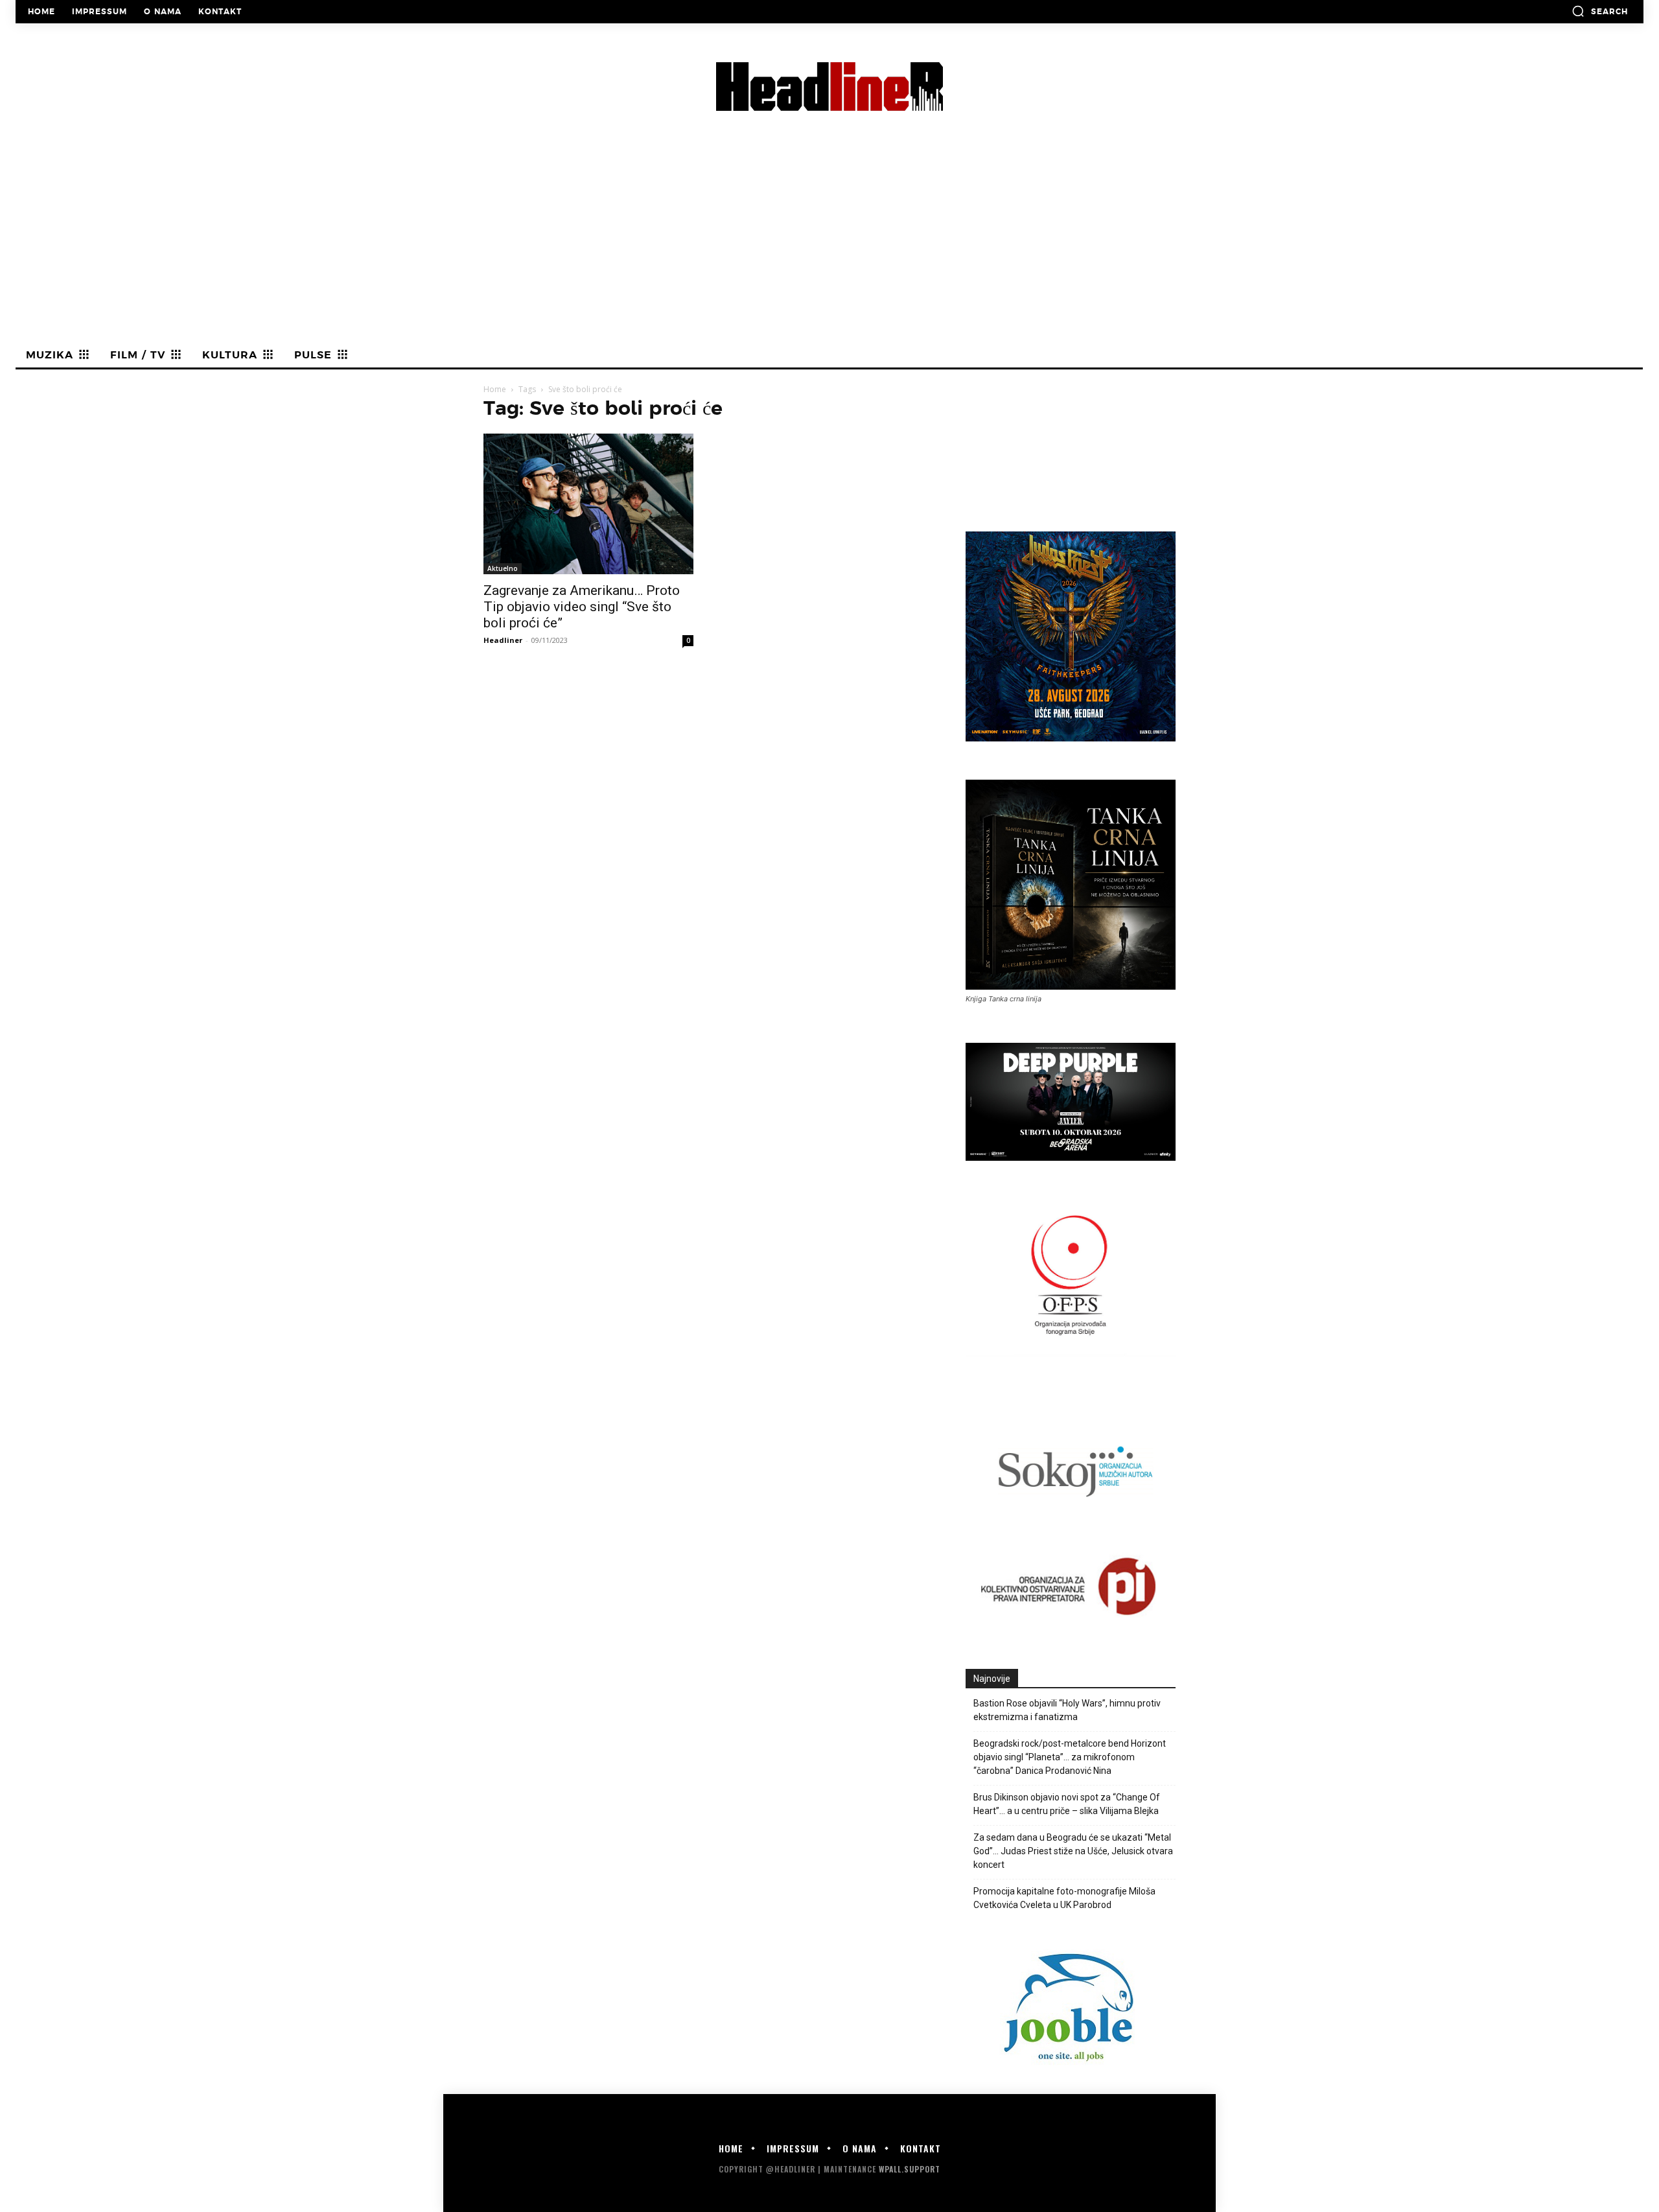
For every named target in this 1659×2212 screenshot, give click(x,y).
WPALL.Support (910, 2169)
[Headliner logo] (829, 87)
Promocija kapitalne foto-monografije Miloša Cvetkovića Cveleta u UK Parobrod (1064, 1898)
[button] (1600, 11)
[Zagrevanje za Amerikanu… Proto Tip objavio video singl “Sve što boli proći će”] (588, 504)
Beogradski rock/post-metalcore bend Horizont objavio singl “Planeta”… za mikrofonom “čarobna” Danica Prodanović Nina (1070, 1757)
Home (495, 389)
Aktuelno (503, 568)
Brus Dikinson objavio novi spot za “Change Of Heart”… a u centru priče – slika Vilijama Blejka (1067, 1804)
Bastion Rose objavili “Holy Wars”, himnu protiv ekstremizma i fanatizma (1067, 1710)
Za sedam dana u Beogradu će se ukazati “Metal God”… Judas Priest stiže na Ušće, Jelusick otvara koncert (1073, 1851)
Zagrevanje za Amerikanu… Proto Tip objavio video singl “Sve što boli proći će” (582, 607)
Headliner (503, 640)
